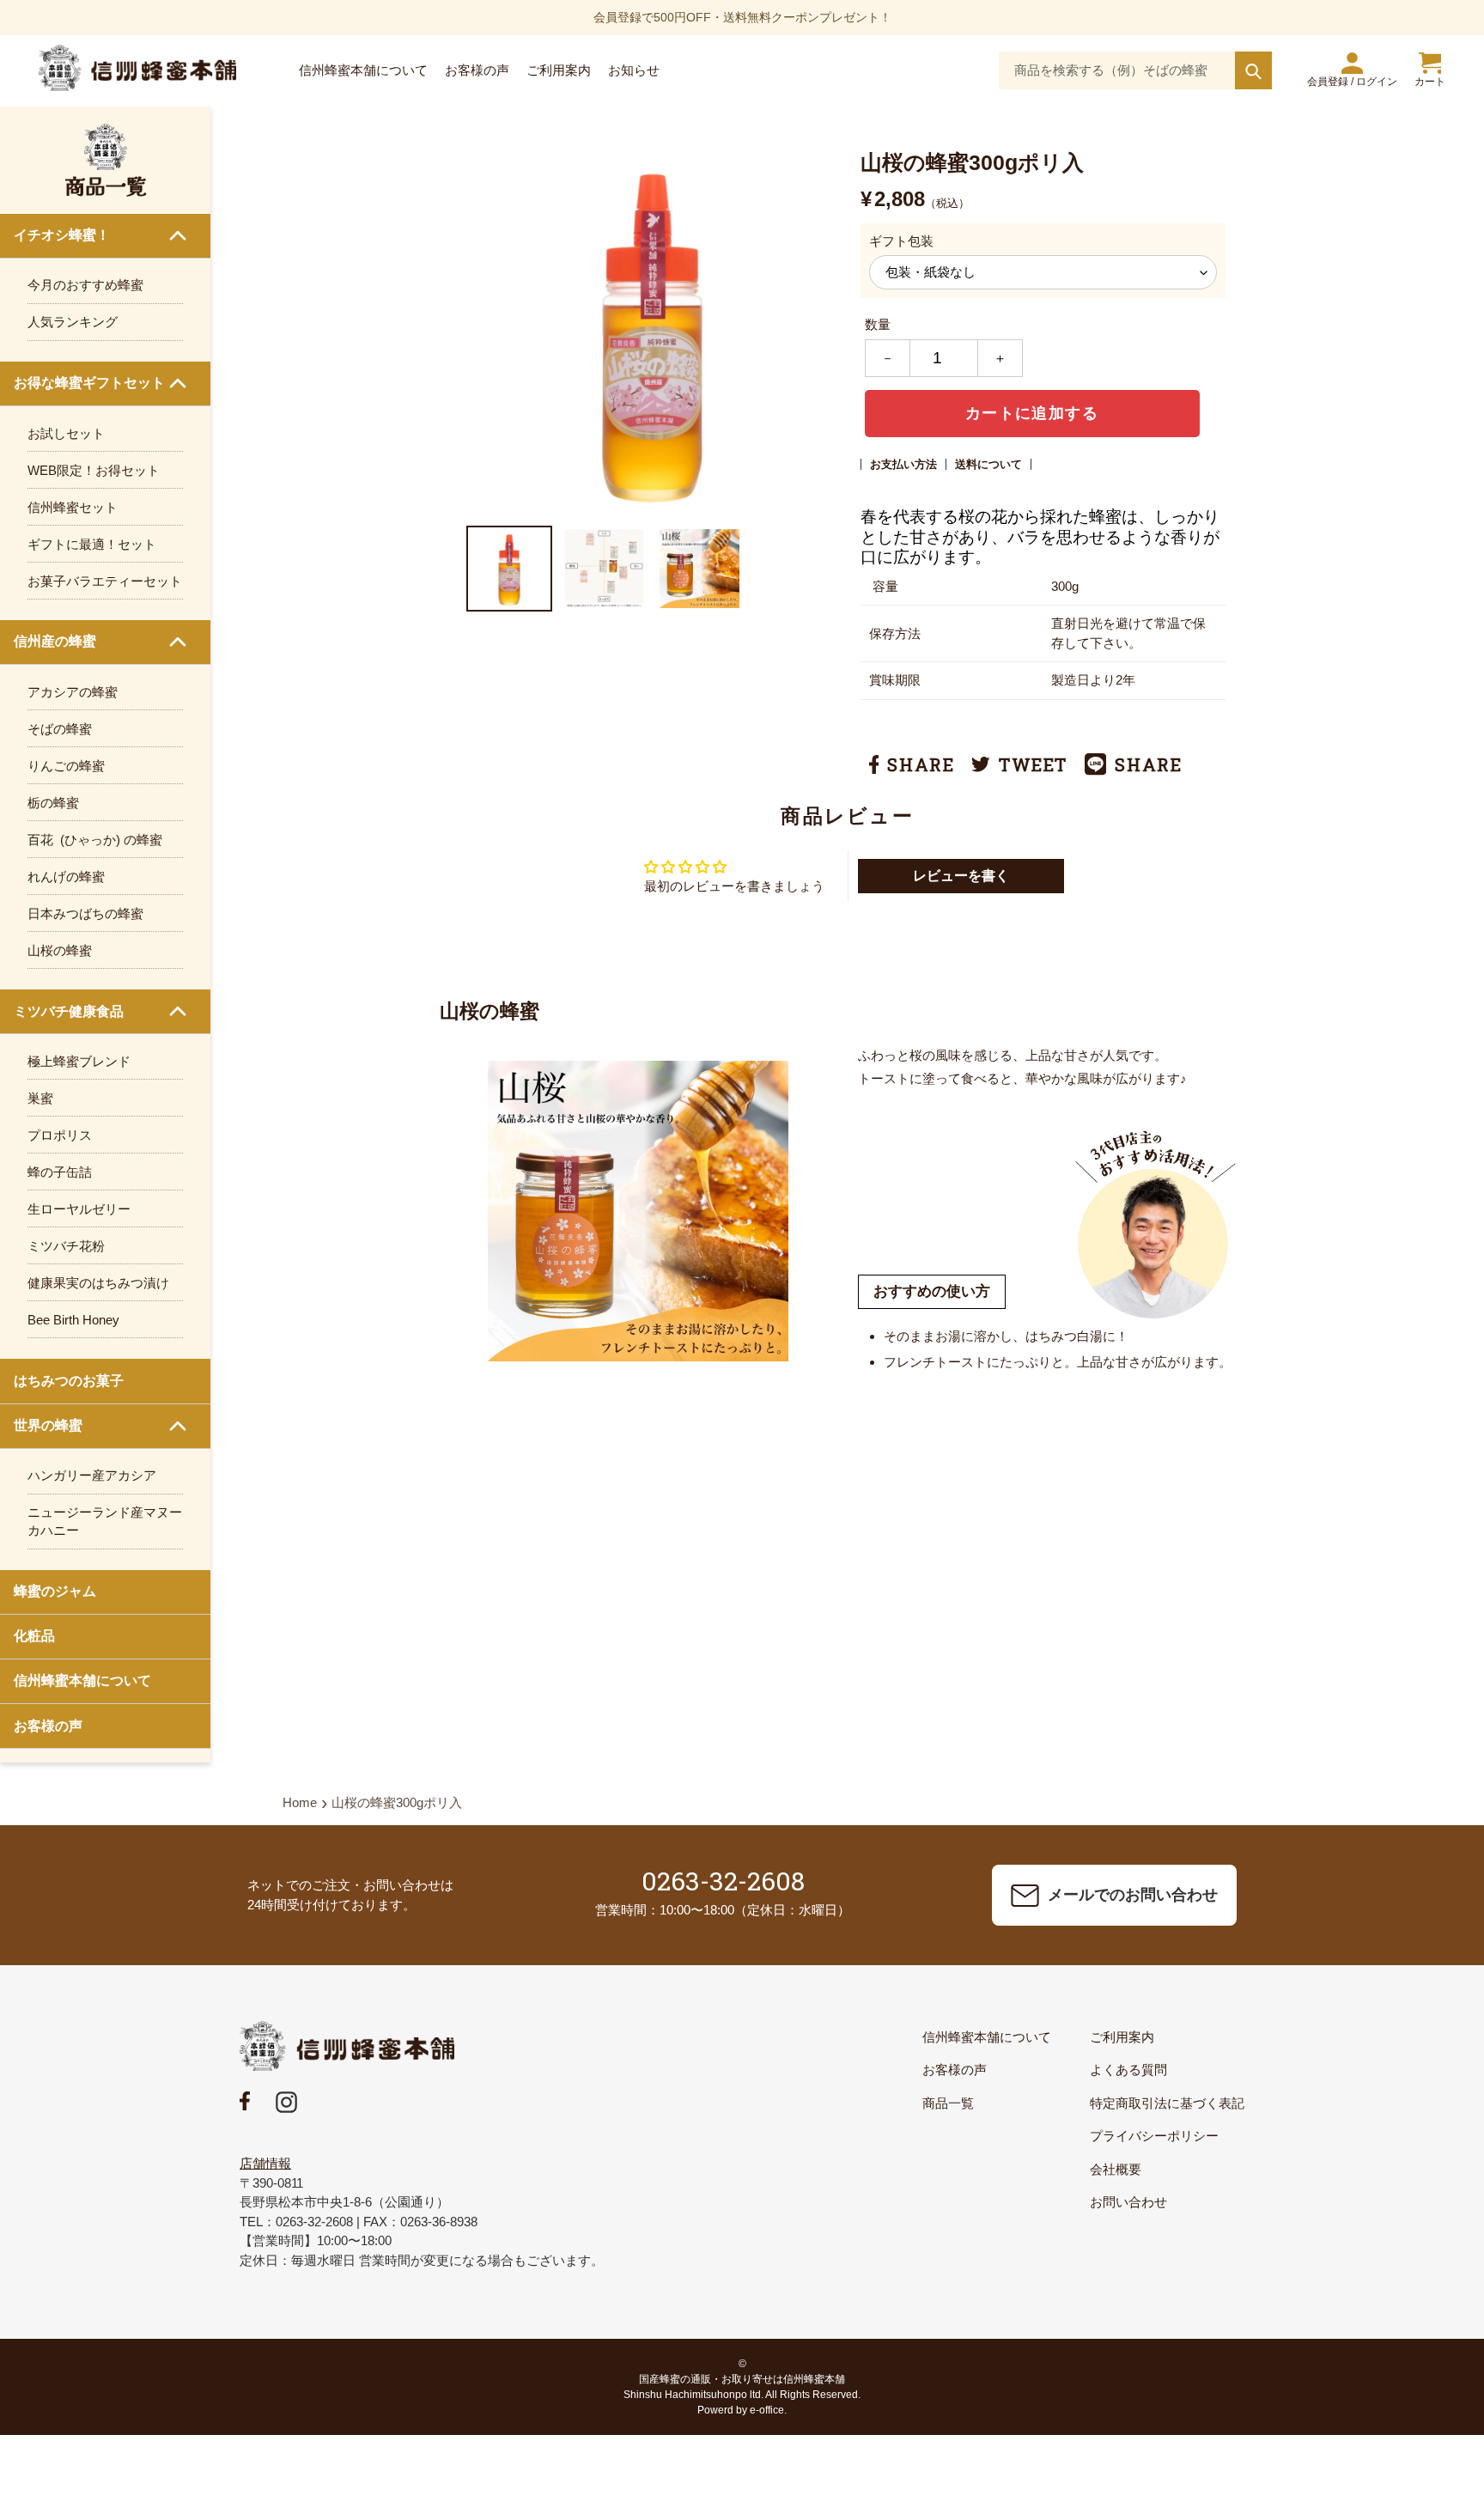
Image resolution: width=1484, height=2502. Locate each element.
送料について (988, 464)
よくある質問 (1128, 2070)
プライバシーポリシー (1154, 2136)
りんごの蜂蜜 (66, 766)
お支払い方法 (903, 464)
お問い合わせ (1128, 2202)
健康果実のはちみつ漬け (98, 1283)
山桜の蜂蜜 (60, 950)
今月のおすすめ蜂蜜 (85, 285)
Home (300, 1802)
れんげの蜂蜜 (66, 877)
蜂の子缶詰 (60, 1172)
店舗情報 (265, 2163)
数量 (878, 324)
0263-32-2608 (723, 1881)
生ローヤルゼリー (79, 1209)
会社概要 (1116, 2169)
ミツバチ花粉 (66, 1246)
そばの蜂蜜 (60, 729)
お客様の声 (48, 1726)
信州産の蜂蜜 (55, 641)
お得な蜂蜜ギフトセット (89, 383)
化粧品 (34, 1636)
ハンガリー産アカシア (92, 1475)
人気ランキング (73, 322)
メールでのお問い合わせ (1133, 1895)
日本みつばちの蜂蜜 (85, 913)
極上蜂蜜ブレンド (79, 1061)
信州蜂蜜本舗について (82, 1680)
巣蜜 (40, 1098)
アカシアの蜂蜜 (73, 692)
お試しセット (66, 433)
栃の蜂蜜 (53, 803)
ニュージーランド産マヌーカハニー (105, 1521)
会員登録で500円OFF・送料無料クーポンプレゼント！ (742, 17)
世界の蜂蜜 (48, 1425)
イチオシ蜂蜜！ (62, 235)
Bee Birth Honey (73, 1320)
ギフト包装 (901, 241)
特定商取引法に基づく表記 (1167, 2103)
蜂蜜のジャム (55, 1591)
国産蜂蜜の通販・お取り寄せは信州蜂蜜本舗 (742, 2379)
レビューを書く (961, 876)
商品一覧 (948, 2103)
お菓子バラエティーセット (105, 581)
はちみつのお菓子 (69, 1381)
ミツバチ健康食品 (69, 1011)
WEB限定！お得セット (94, 470)
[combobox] (1135, 70)
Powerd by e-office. (742, 2410)
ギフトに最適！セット (92, 544)
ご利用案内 (1122, 2037)
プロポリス (60, 1135)
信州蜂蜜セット (73, 507)
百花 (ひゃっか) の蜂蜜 (95, 840)
